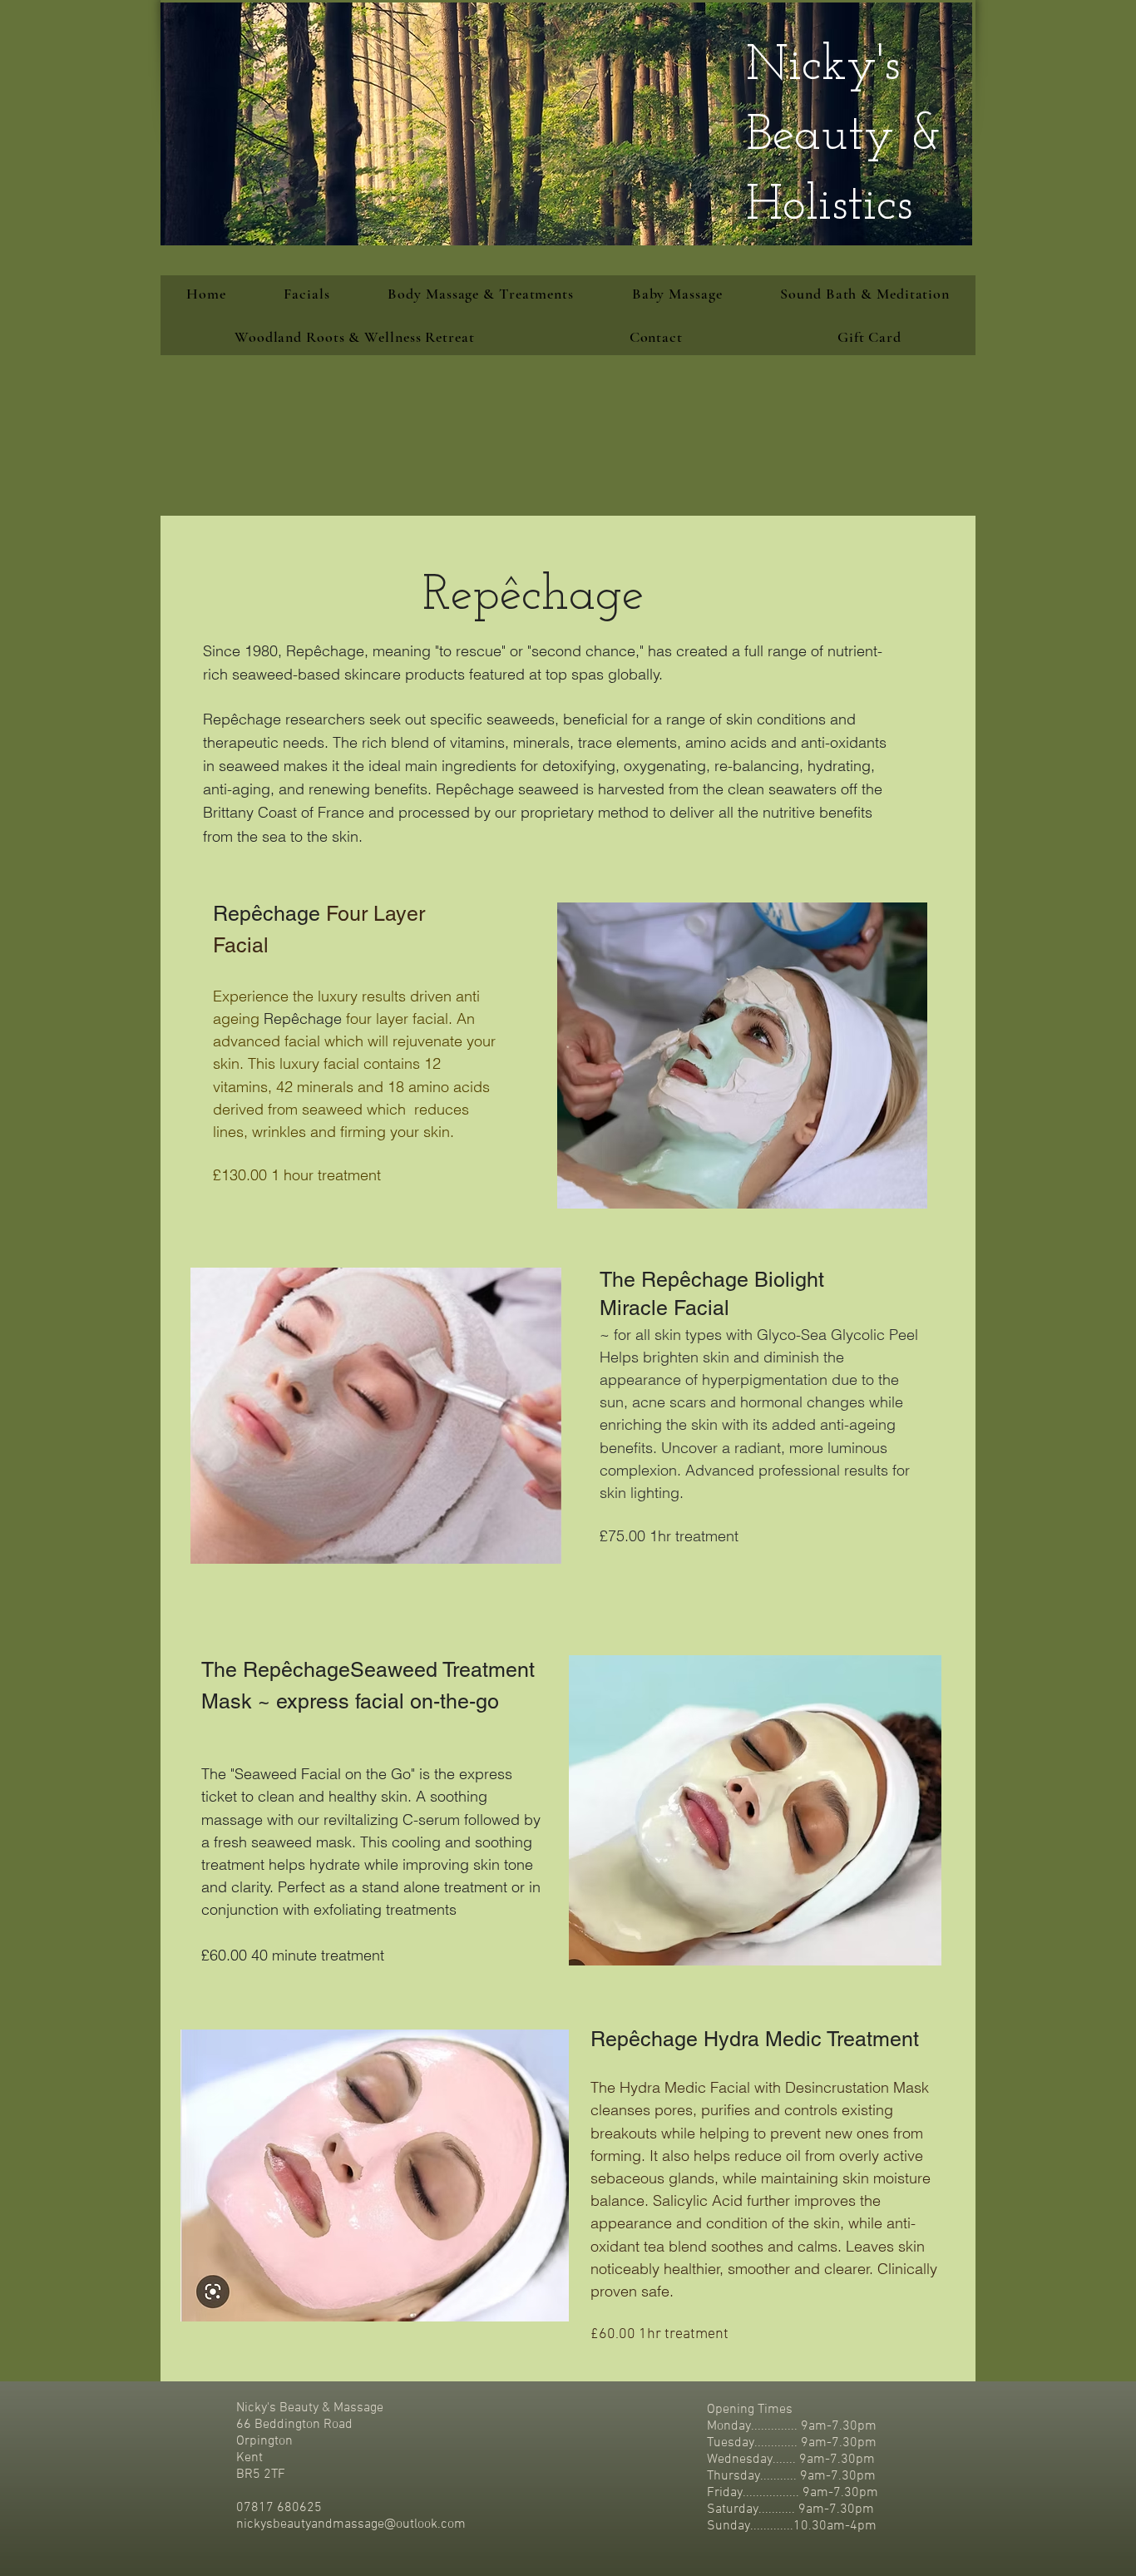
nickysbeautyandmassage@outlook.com (351, 2524)
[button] (481, 294)
